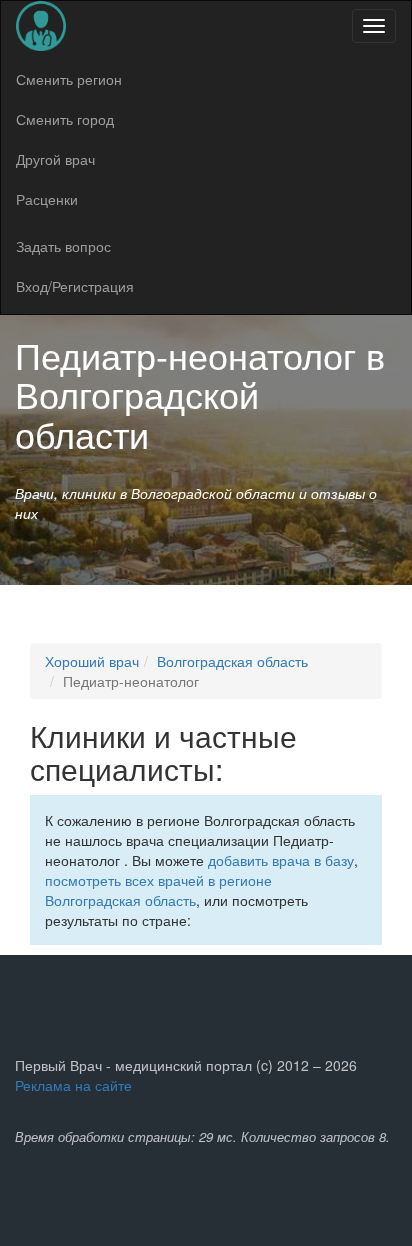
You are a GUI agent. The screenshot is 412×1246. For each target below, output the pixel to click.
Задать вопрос (63, 246)
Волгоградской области (137, 413)
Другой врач (55, 159)
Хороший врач (92, 661)
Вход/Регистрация (75, 286)
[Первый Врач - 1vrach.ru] (41, 26)
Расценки (47, 199)
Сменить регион (69, 79)
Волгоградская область (232, 661)
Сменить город (65, 119)
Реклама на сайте (73, 1085)
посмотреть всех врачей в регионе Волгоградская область (158, 890)
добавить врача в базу (281, 860)
